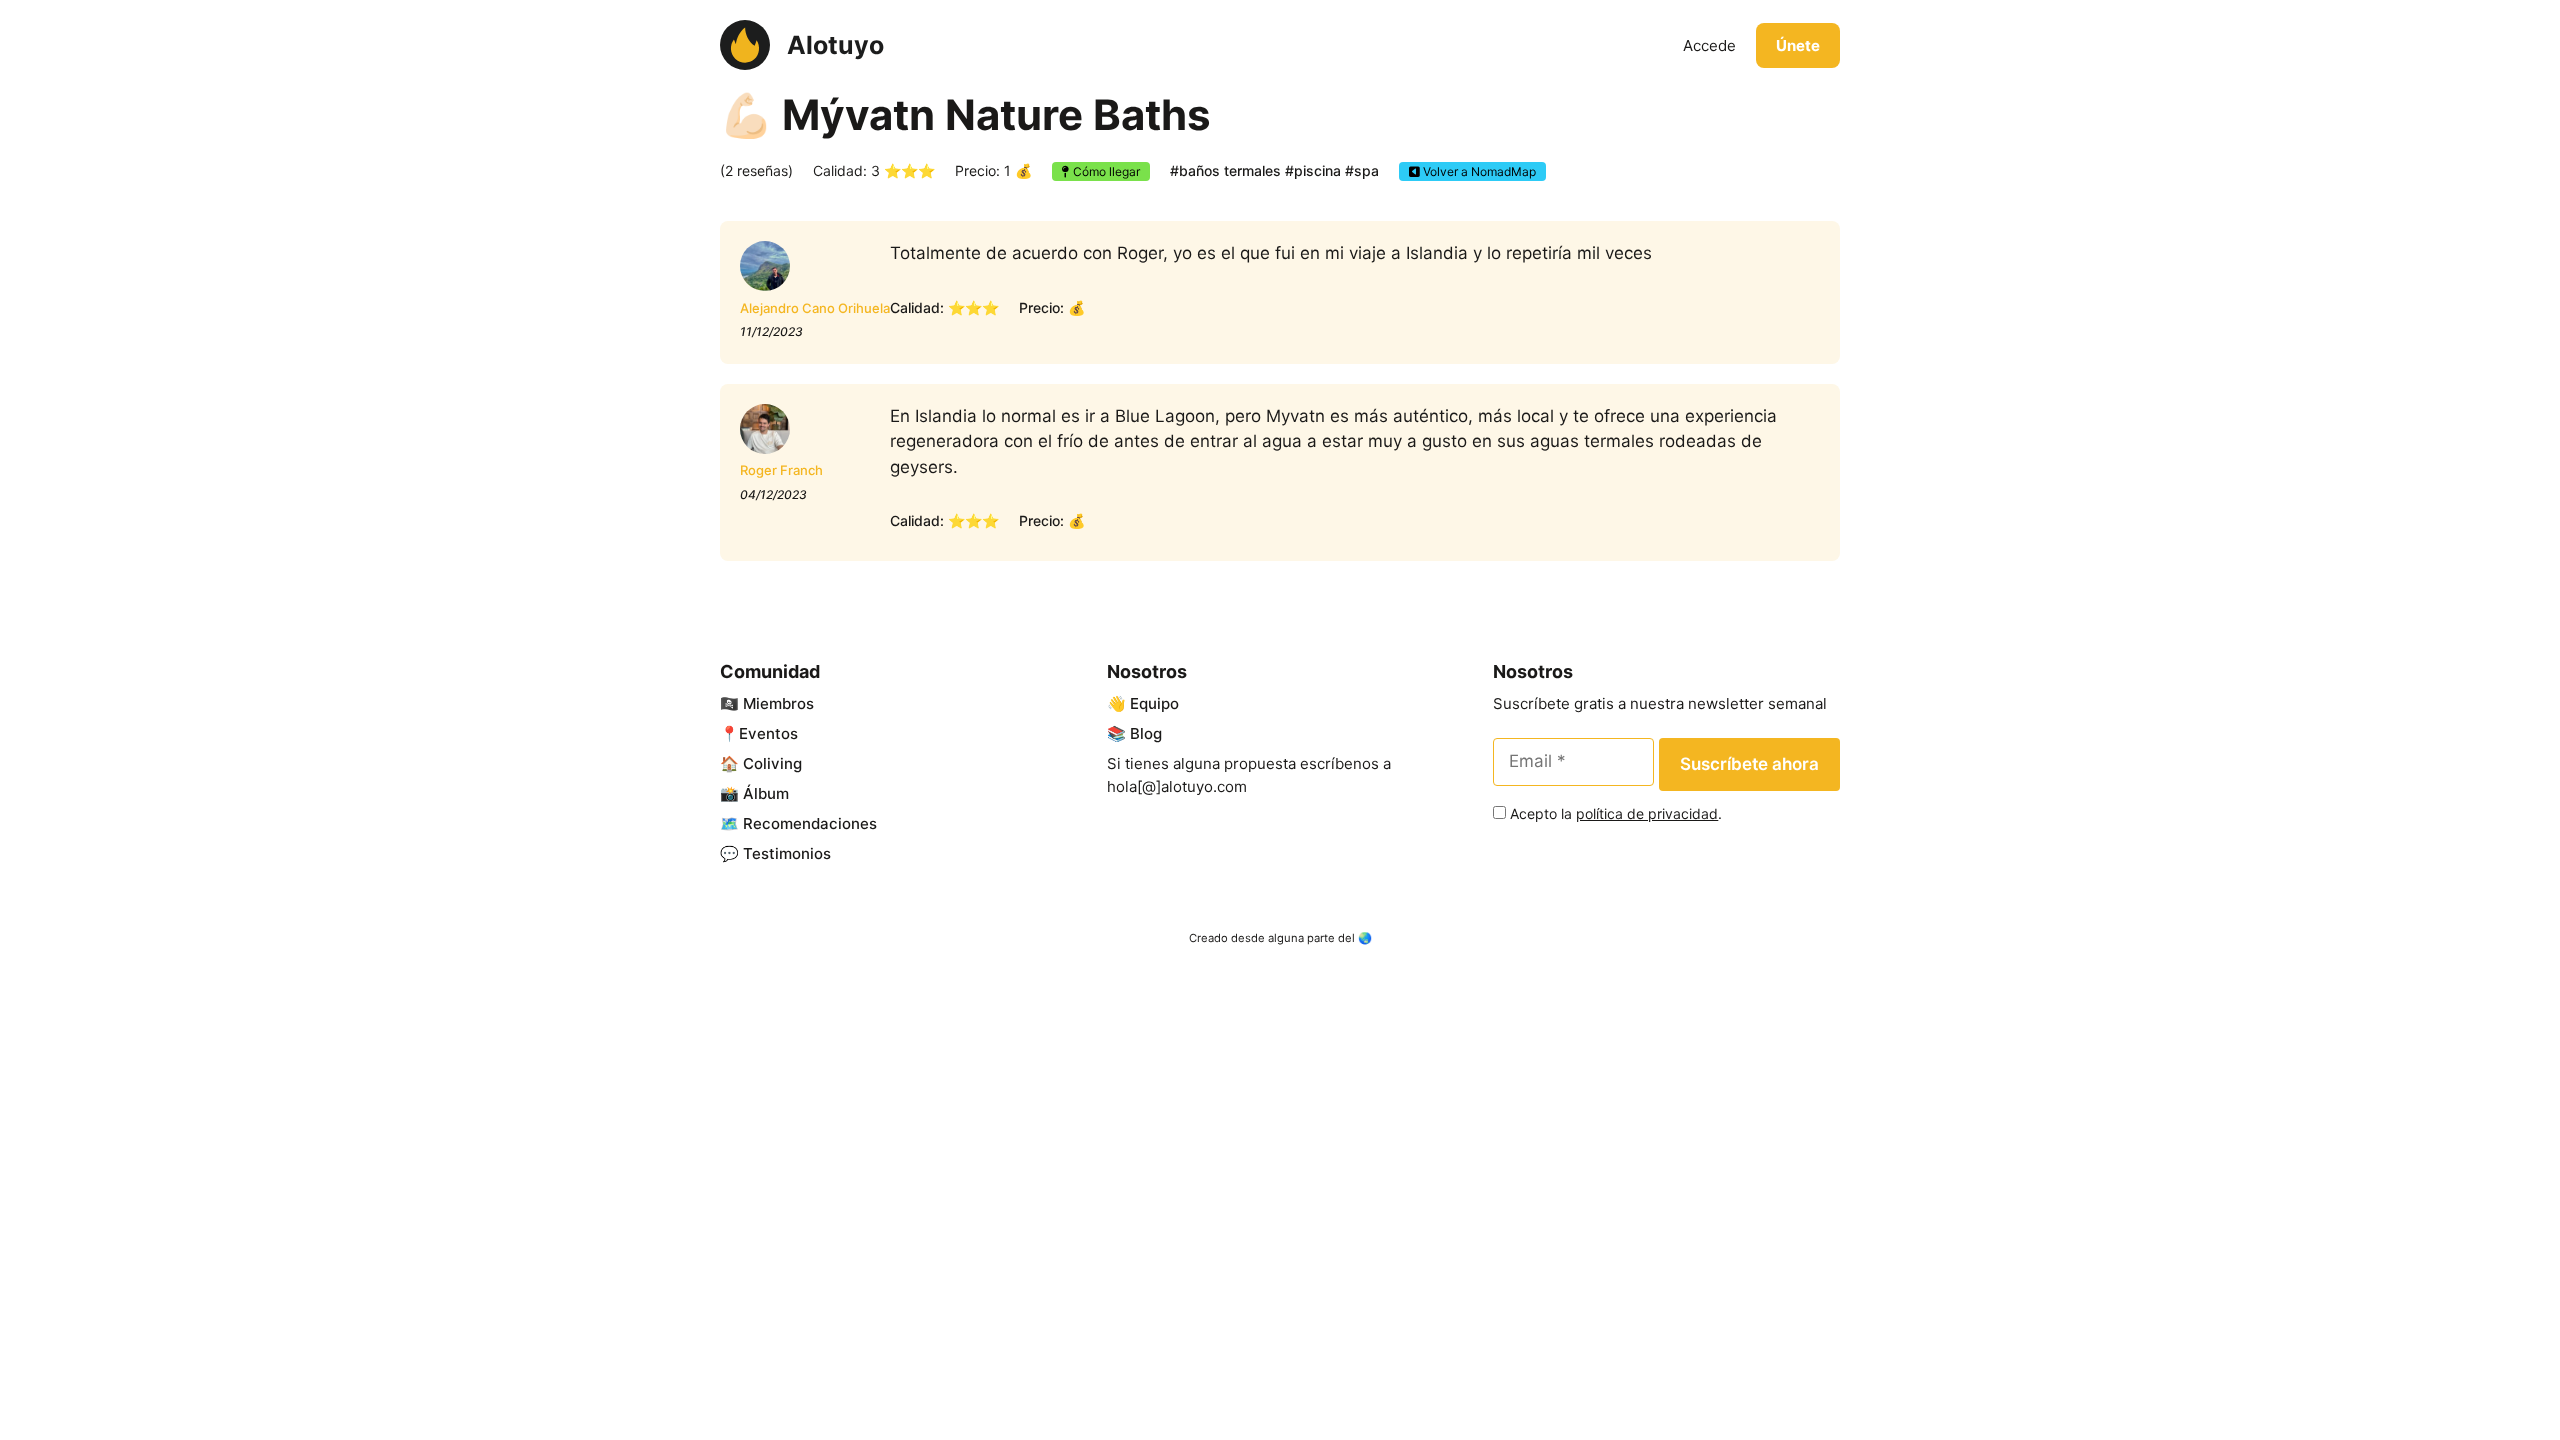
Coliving (772, 763)
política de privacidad (1647, 813)
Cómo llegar (1105, 171)
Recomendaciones (810, 823)
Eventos (768, 733)
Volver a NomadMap (1478, 171)
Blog (1146, 733)
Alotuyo (835, 45)
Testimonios (787, 853)
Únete (1798, 45)
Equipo (1154, 703)
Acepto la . (1616, 813)
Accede (1709, 45)
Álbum (766, 793)
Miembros (778, 703)
